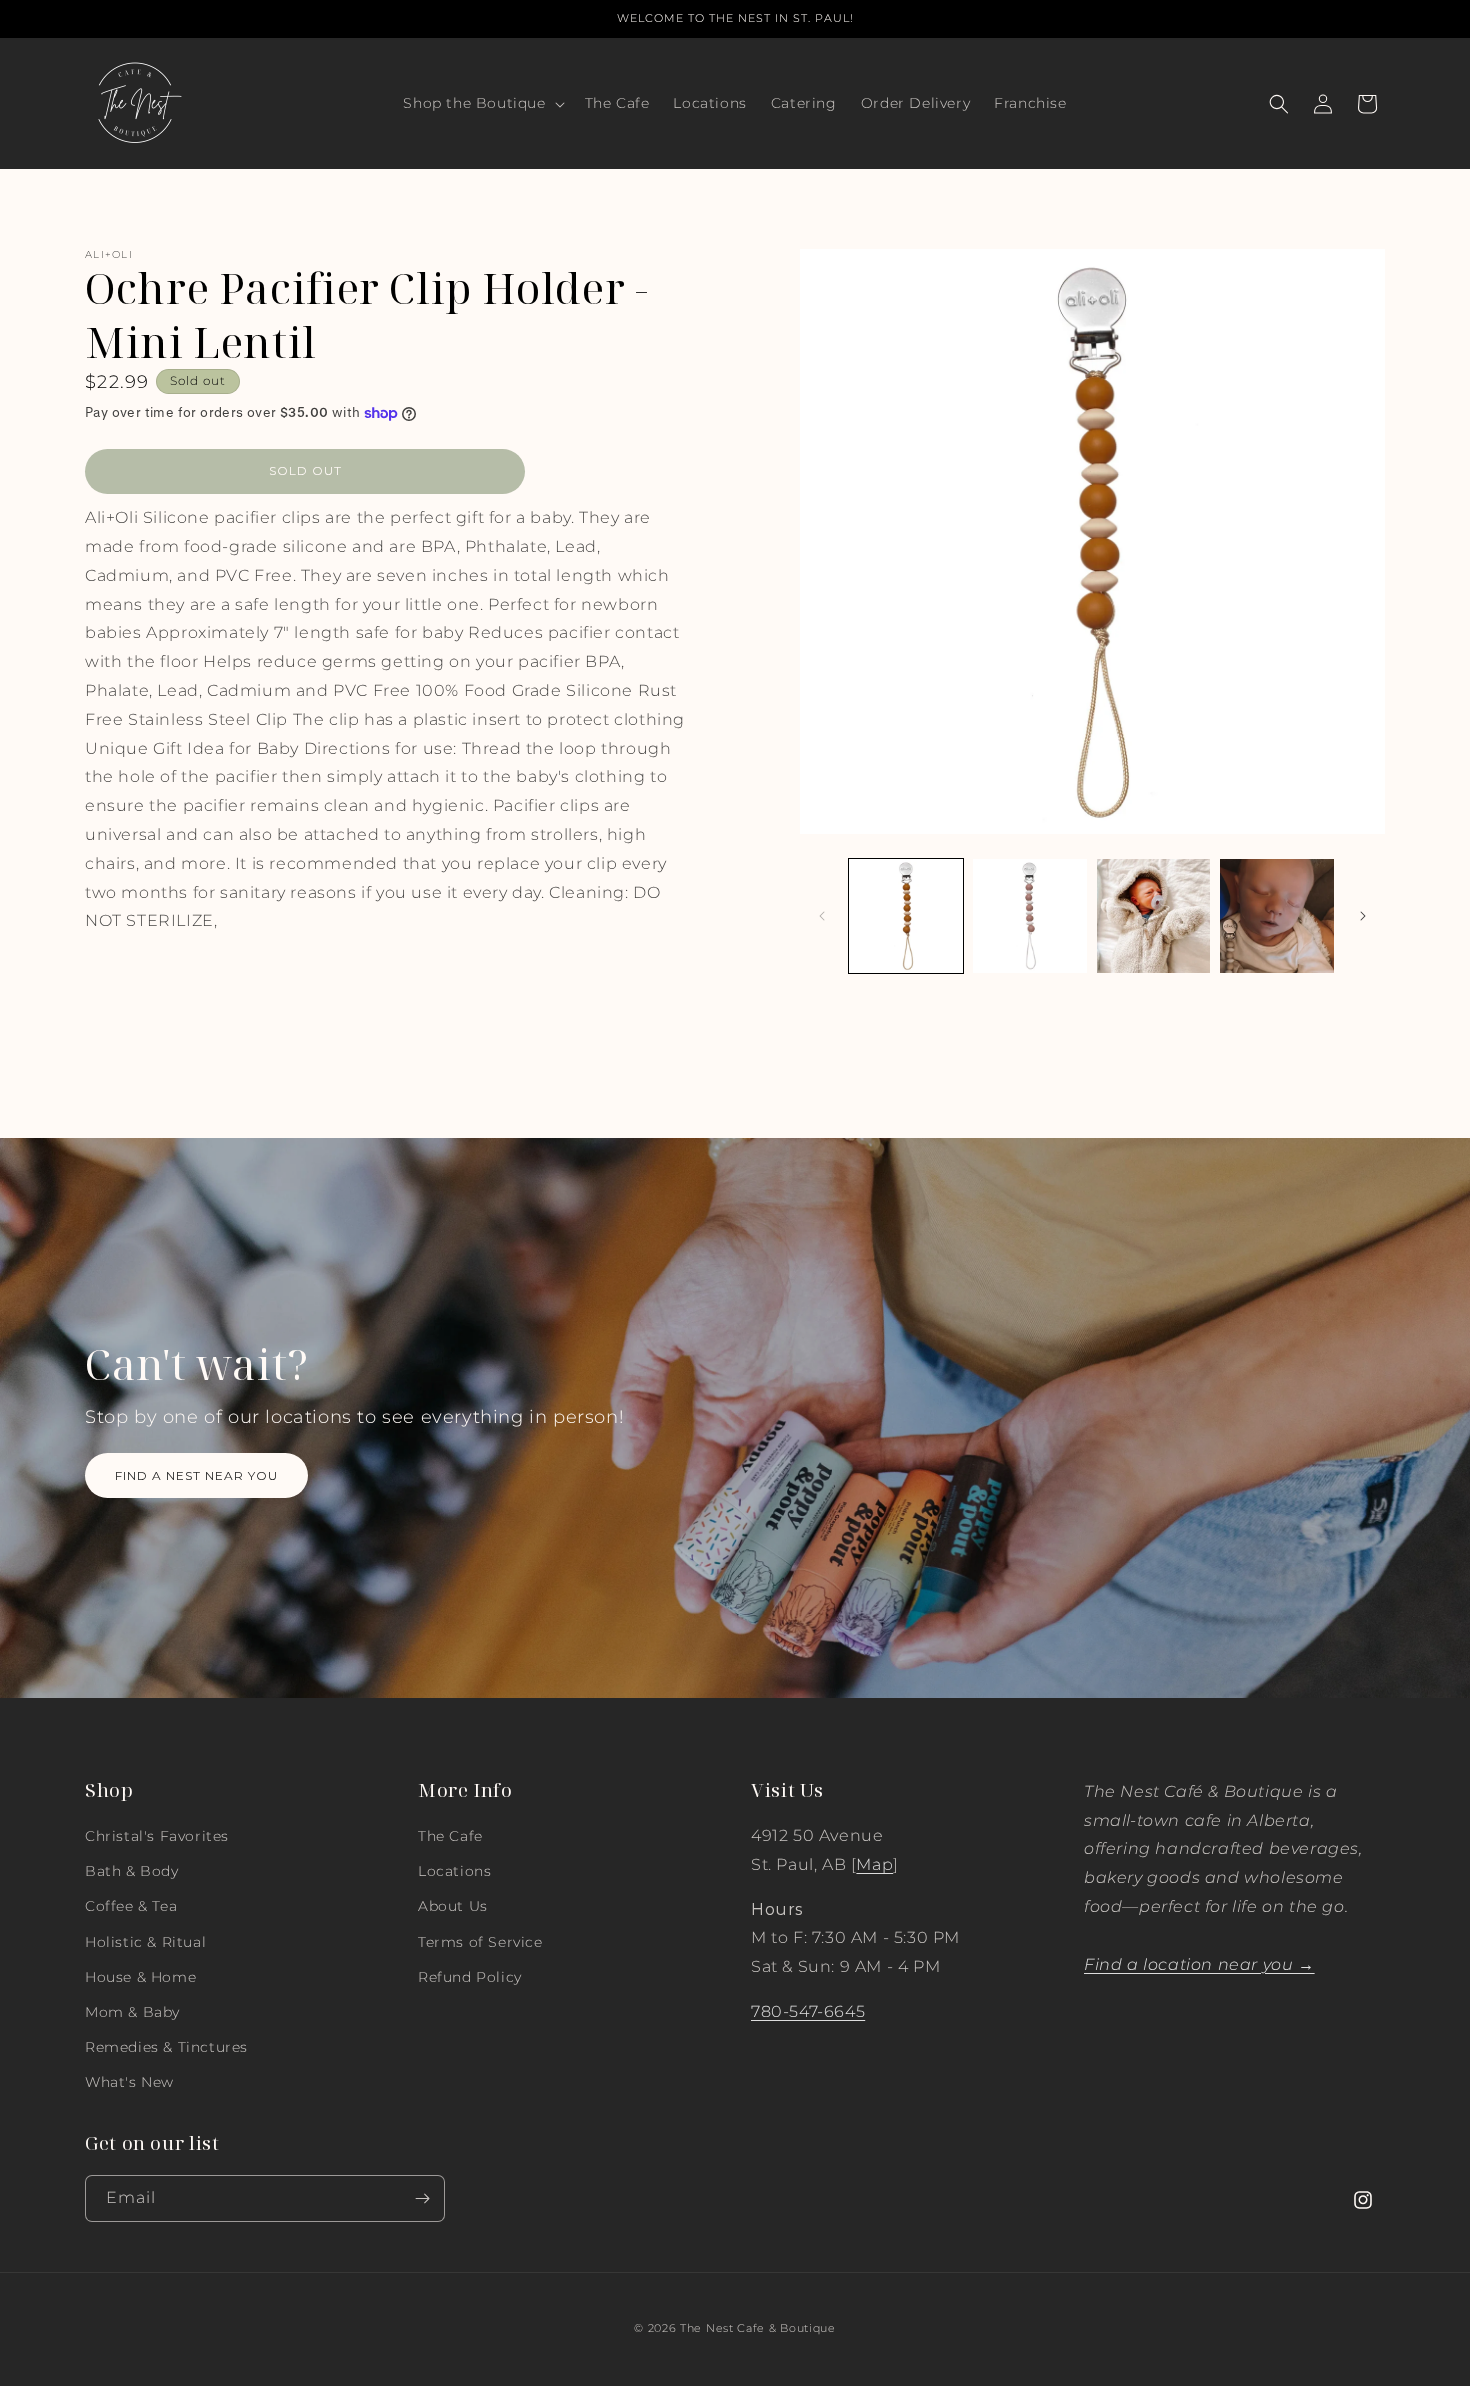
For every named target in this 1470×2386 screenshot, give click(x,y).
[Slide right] (1363, 916)
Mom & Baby (132, 2012)
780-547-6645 (808, 2011)
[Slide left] (822, 916)
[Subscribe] (422, 2198)
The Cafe (450, 1836)
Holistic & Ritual (145, 1942)
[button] (481, 103)
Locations (454, 1871)
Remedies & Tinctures (166, 2047)
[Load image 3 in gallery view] (1154, 916)
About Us (453, 1906)
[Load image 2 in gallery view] (1030, 916)
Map (874, 1864)
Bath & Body (132, 1871)
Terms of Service (480, 1942)
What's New (129, 2082)
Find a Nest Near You (196, 1475)
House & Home (140, 1977)
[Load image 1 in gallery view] (906, 916)
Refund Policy (470, 1977)
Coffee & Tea (131, 1906)
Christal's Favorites (157, 1836)
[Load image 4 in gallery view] (1277, 916)
